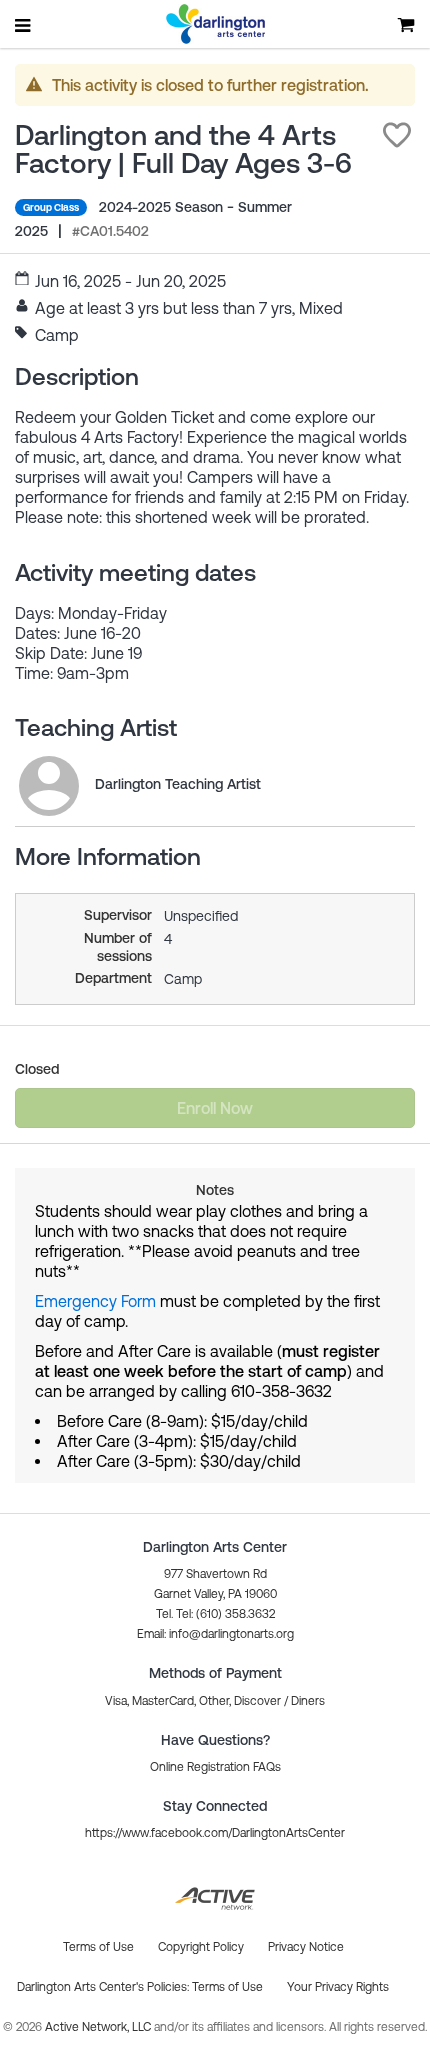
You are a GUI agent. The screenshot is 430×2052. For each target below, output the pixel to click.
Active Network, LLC (99, 2027)
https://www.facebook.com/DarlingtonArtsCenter (215, 1833)
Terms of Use (227, 1987)
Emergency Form (95, 1301)
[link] (49, 786)
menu (24, 25)
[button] (397, 135)
